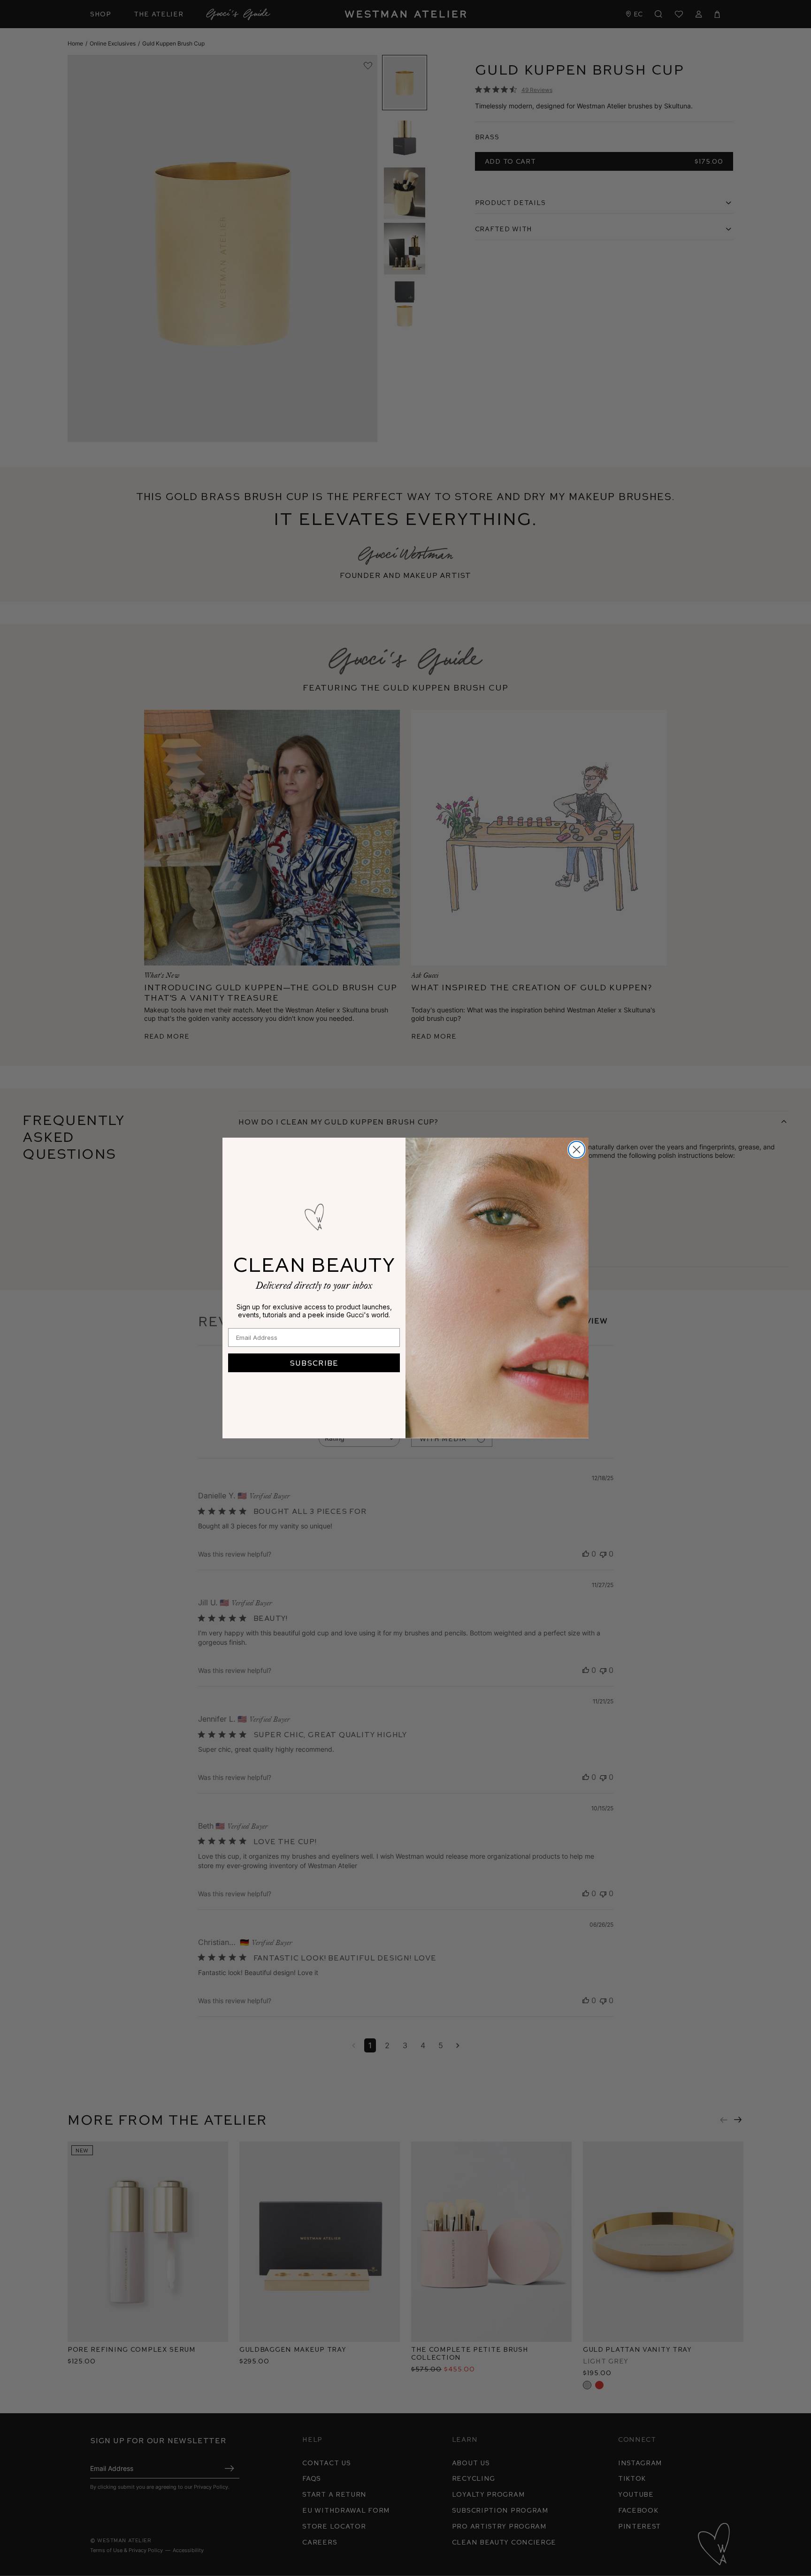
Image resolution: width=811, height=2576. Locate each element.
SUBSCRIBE (314, 1363)
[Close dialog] (577, 1150)
